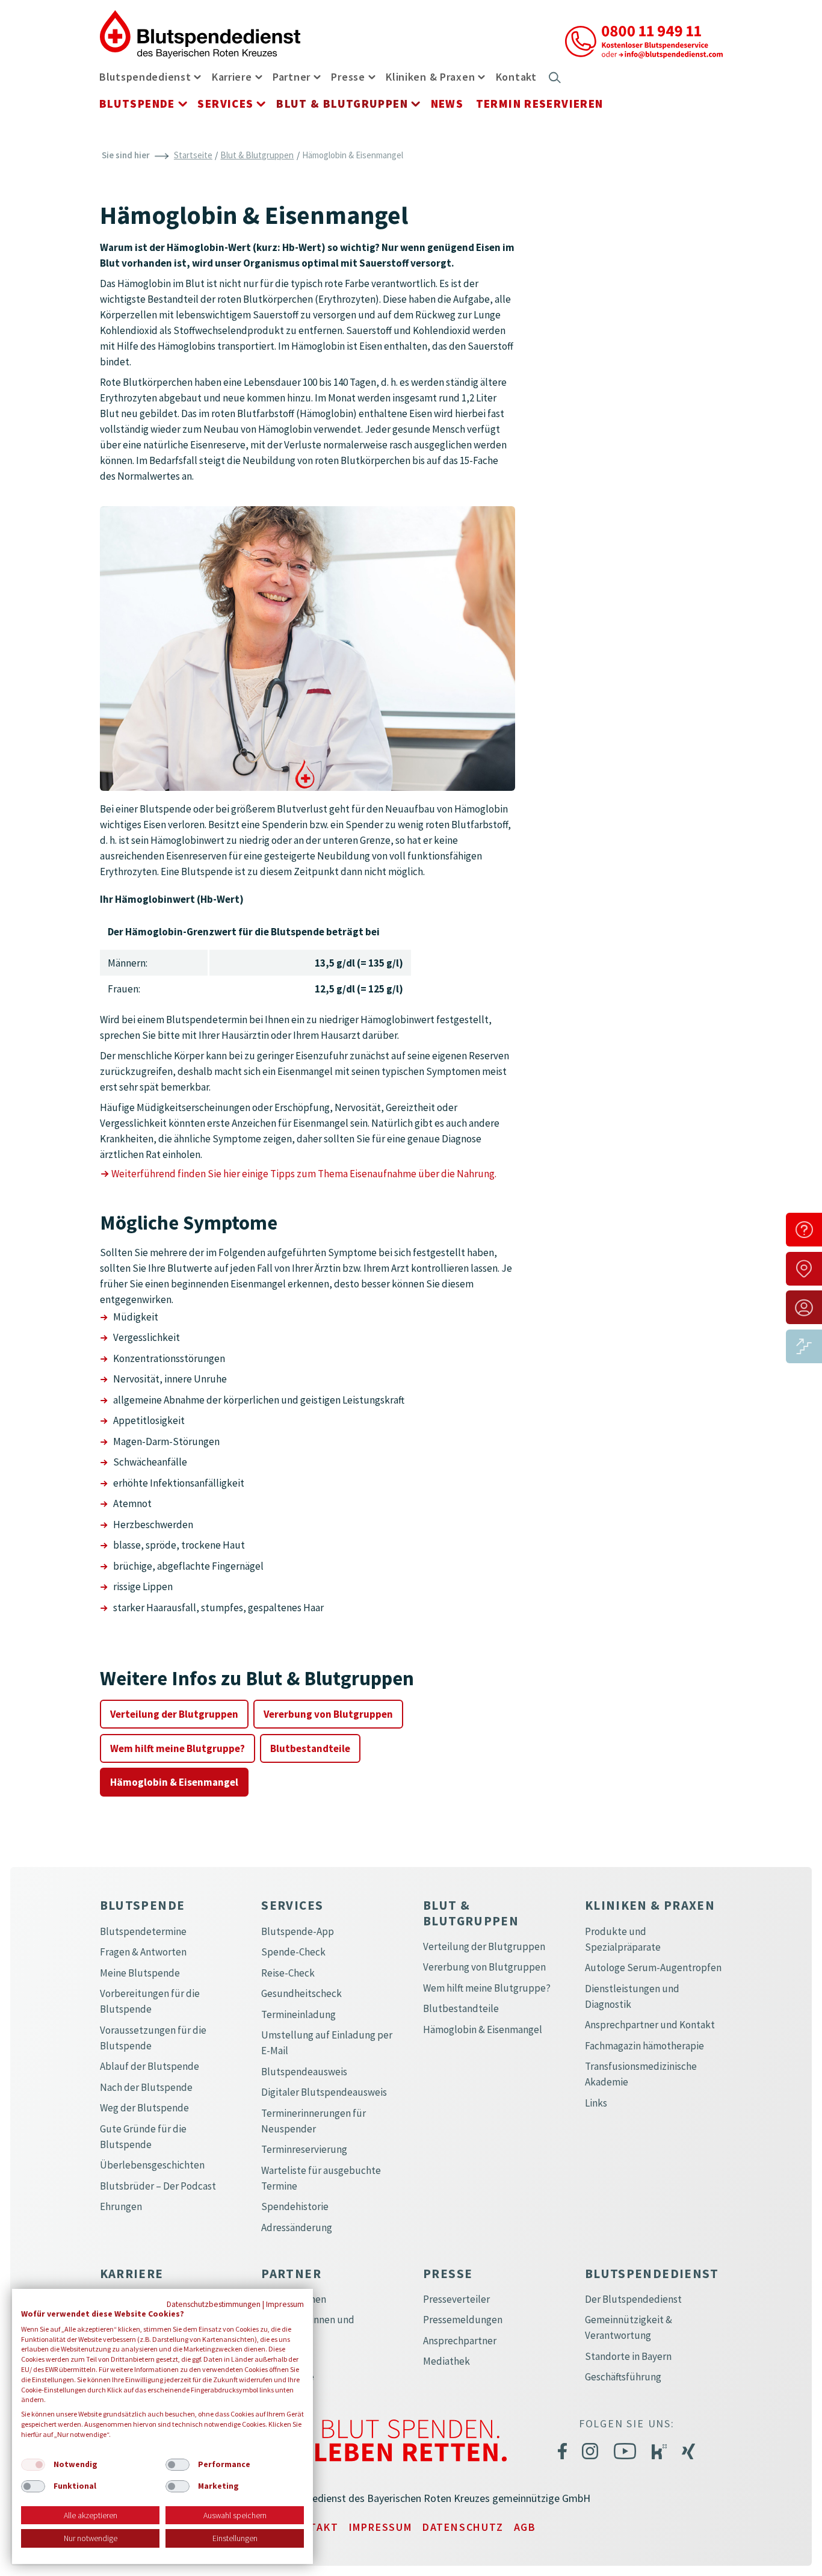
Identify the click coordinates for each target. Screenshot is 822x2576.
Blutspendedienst (145, 77)
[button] (197, 76)
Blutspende (137, 104)
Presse (348, 77)
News (447, 104)
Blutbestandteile (310, 1748)
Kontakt (516, 77)
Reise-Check (288, 1973)
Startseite (193, 155)
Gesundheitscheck (301, 1993)
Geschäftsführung (623, 2377)
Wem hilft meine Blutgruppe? (178, 1748)
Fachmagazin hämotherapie (644, 2046)
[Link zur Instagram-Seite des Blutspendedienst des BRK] (590, 2451)
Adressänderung (297, 2228)
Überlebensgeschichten (152, 2165)
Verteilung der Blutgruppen (174, 1714)
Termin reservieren (540, 104)
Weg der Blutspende (144, 2108)
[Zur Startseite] (200, 33)
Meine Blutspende (140, 1973)
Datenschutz (463, 2527)
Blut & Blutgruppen (342, 104)
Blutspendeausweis (304, 2072)
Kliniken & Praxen (430, 77)
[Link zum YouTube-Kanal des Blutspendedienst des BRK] (625, 2451)
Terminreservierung (304, 2149)
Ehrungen (121, 2206)
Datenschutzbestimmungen (214, 2304)
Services (225, 104)
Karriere (232, 77)
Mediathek (447, 2361)
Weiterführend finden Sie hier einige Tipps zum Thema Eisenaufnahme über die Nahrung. (304, 1174)
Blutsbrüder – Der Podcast (158, 2186)
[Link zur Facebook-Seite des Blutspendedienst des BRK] (562, 2451)
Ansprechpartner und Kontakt (650, 2025)
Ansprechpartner (460, 2341)
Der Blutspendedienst (633, 2299)
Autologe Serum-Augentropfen (653, 1968)
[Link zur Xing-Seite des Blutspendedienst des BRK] (688, 2451)
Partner (292, 77)
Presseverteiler (456, 2299)
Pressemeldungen (463, 2320)
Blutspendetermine (143, 1931)
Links (596, 2103)
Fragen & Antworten (143, 1952)
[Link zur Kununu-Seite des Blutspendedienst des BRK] (659, 2451)
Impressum (381, 2527)
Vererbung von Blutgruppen (328, 1714)
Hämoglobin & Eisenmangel (174, 1782)
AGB (525, 2527)
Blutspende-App (298, 1931)
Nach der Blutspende (146, 2087)
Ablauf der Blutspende (150, 2066)
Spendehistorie (295, 2206)
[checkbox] (33, 2465)
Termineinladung (298, 2014)
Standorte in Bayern (628, 2356)
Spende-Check (293, 1952)
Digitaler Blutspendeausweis (324, 2092)
